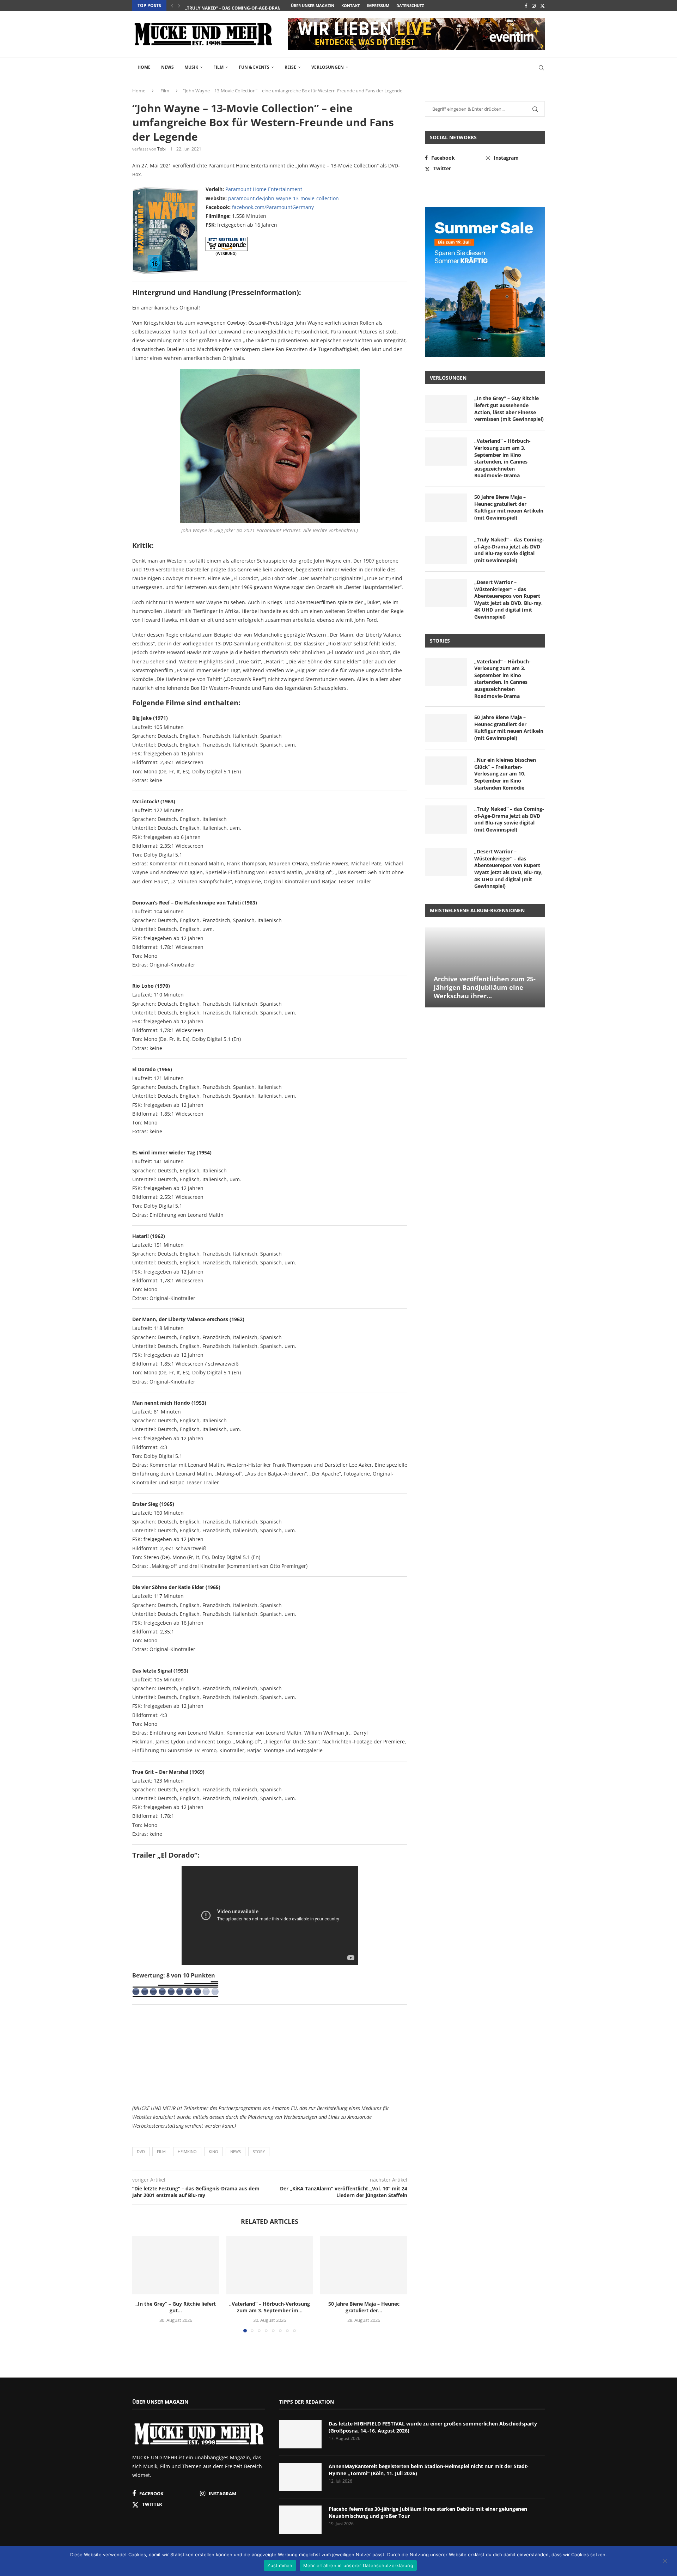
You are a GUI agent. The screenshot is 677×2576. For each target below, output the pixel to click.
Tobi (161, 149)
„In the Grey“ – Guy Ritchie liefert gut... (176, 2307)
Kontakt (350, 5)
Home (144, 67)
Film (218, 67)
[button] (172, 6)
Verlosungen (328, 67)
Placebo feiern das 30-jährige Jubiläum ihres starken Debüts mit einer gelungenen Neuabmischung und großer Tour (428, 2512)
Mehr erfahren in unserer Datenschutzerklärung (358, 2565)
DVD (141, 2151)
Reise (290, 67)
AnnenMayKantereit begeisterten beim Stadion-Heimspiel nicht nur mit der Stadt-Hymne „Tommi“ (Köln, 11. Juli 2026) (429, 2470)
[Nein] (665, 2562)
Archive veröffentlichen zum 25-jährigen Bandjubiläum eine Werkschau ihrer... (485, 988)
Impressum (378, 5)
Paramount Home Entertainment (264, 189)
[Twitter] (542, 6)
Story (259, 2151)
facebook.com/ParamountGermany (273, 207)
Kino (214, 2151)
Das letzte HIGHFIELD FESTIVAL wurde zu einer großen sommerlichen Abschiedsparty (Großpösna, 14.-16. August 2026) (433, 2427)
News (167, 67)
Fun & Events (254, 67)
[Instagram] (534, 6)
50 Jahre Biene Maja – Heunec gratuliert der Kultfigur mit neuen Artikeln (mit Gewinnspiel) (509, 507)
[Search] (541, 68)
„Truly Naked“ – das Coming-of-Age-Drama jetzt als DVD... (252, 6)
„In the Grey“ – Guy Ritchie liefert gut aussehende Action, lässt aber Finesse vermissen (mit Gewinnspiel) (509, 409)
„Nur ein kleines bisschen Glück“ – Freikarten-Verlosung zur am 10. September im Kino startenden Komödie (505, 774)
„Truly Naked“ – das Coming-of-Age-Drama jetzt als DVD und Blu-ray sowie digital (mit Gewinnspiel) (509, 550)
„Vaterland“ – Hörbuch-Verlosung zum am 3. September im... (270, 2307)
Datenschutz (410, 5)
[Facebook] (526, 6)
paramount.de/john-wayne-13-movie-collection (283, 198)
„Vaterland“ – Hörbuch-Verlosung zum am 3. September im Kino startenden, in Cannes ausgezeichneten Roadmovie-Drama (502, 458)
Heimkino (187, 2151)
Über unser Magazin (313, 5)
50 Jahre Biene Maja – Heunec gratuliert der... (364, 2307)
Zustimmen (280, 2565)
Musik (191, 67)
